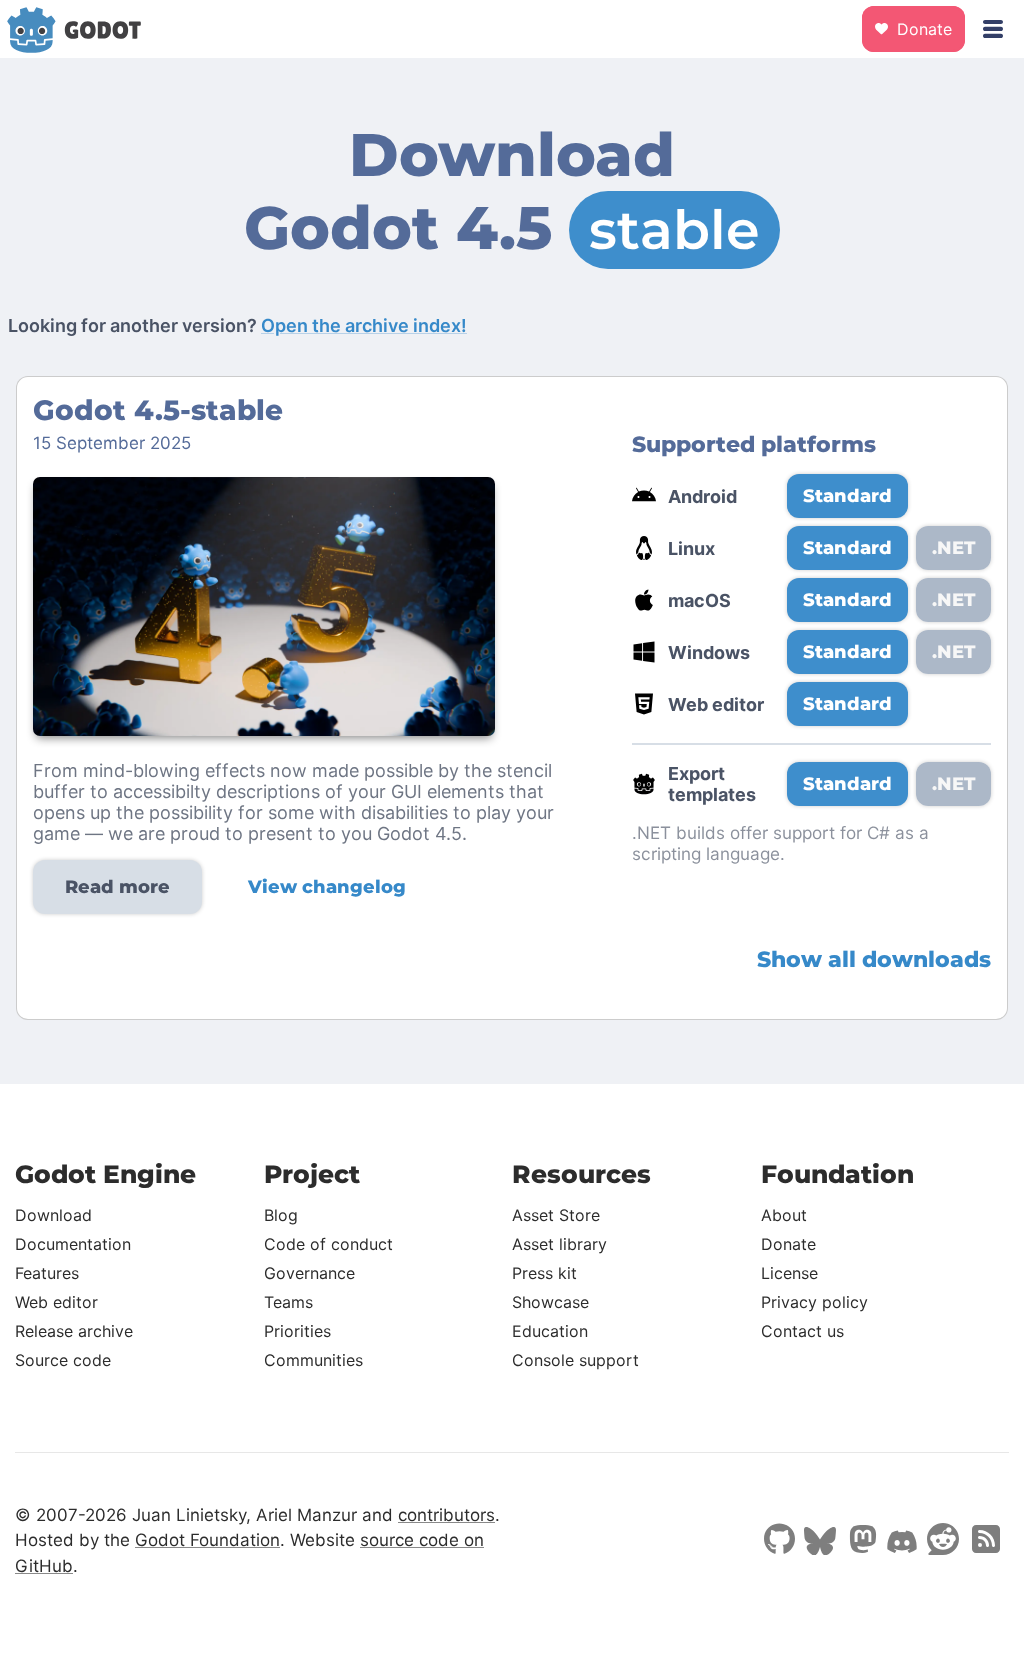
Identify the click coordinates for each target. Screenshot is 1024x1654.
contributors (446, 1515)
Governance (309, 1273)
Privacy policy (814, 1302)
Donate (922, 29)
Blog (281, 1215)
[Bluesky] (820, 1543)
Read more (117, 887)
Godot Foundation (207, 1540)
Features (47, 1273)
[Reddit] (943, 1541)
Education (550, 1331)
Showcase (550, 1302)
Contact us (802, 1331)
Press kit (544, 1273)
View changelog (327, 887)
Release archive (74, 1331)
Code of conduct (328, 1244)
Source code (63, 1360)
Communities (313, 1360)
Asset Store (556, 1215)
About (784, 1215)
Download (53, 1215)
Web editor (56, 1302)
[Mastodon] (861, 1541)
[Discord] (902, 1544)
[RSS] (984, 1541)
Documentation (73, 1244)
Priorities (297, 1331)
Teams (288, 1302)
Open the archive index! (364, 325)
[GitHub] (779, 1541)
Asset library (559, 1244)
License (789, 1273)
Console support (575, 1360)
